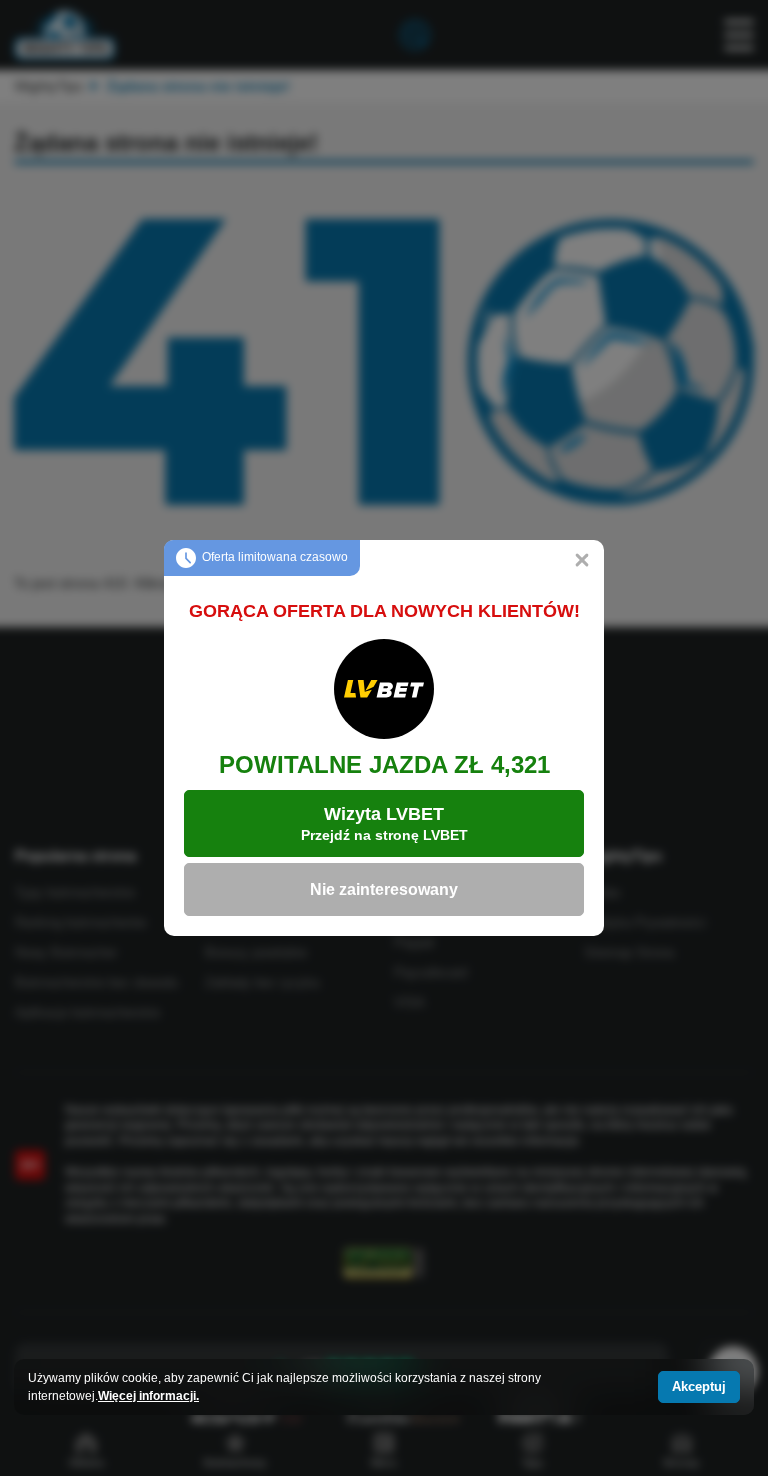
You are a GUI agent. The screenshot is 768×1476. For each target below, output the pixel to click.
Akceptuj (699, 1386)
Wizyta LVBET (384, 823)
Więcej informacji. (148, 1396)
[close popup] (582, 562)
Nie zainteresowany (384, 889)
